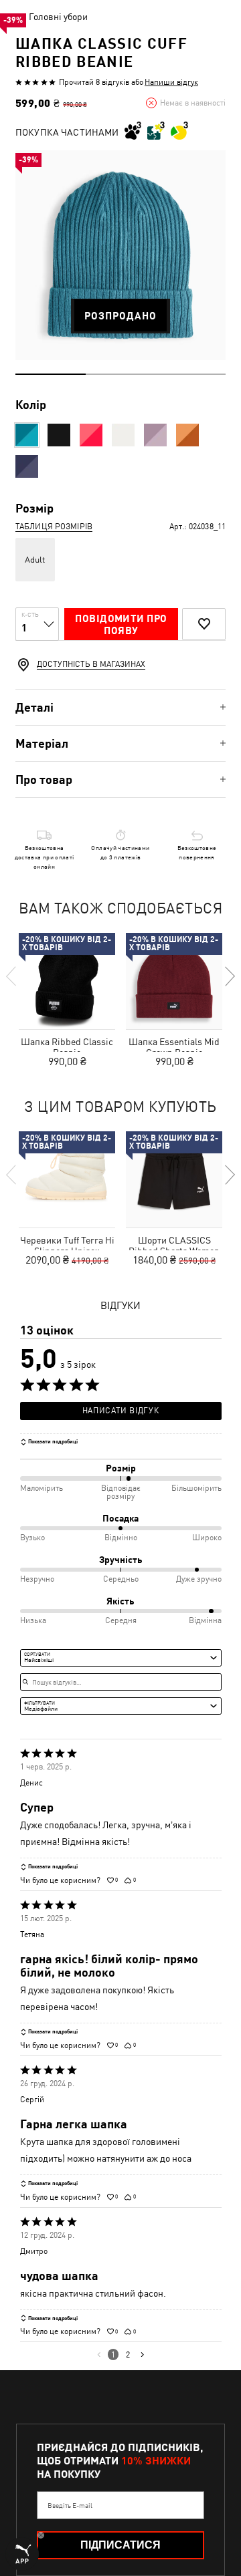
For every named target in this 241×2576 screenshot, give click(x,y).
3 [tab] (190, 374)
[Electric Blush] (91, 435)
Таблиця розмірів (54, 527)
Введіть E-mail (70, 2505)
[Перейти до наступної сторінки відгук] (142, 2354)
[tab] (120, 707)
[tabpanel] (120, 255)
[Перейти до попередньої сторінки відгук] (99, 2354)
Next (229, 976)
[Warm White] (123, 435)
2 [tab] (121, 374)
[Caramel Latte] (187, 435)
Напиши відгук (171, 82)
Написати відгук (120, 1411)
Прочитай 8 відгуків (94, 82)
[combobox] (121, 1658)
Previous (12, 976)
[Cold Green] (27, 435)
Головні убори (58, 17)
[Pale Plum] (155, 435)
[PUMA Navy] (27, 466)
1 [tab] (51, 374)
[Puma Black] (59, 435)
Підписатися (120, 2545)
